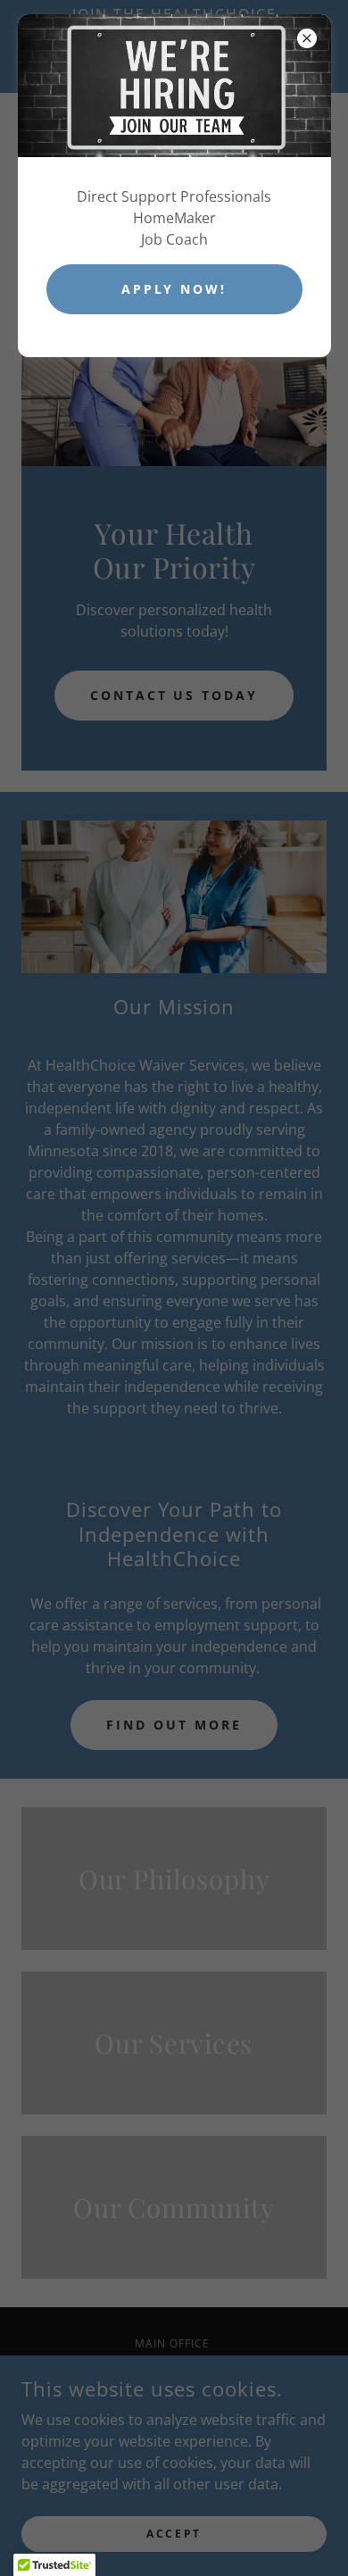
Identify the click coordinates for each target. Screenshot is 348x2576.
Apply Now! (174, 289)
